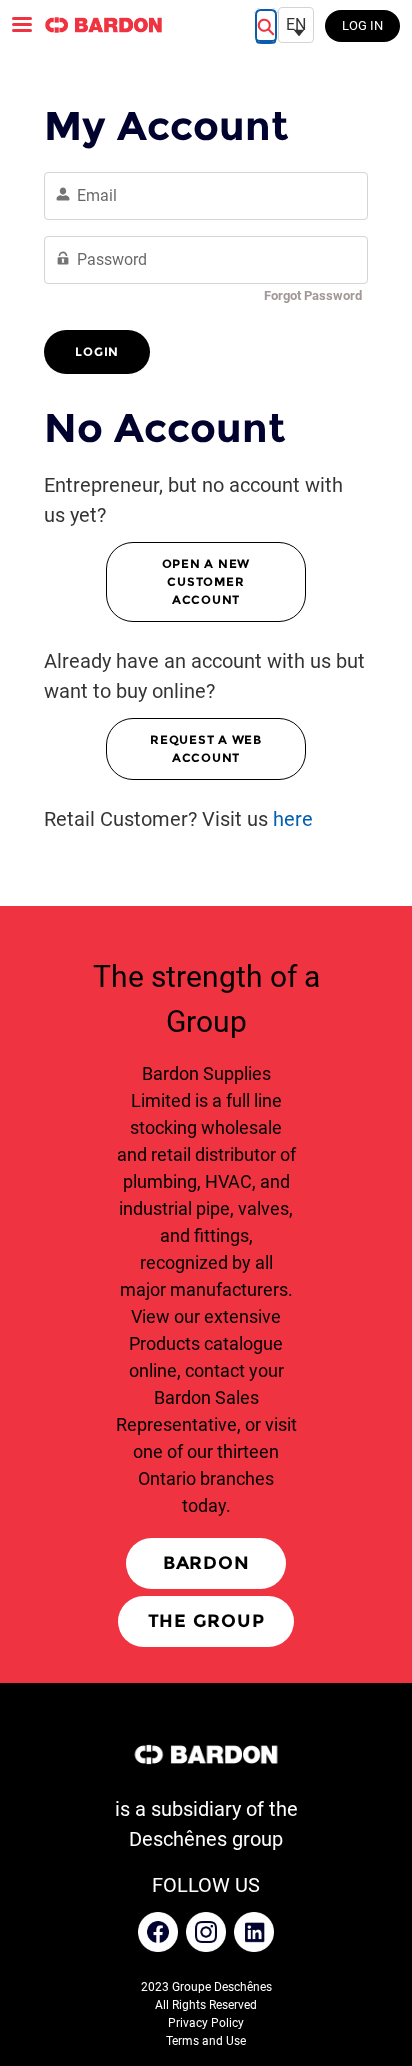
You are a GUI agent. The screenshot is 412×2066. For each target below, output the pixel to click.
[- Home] (103, 25)
